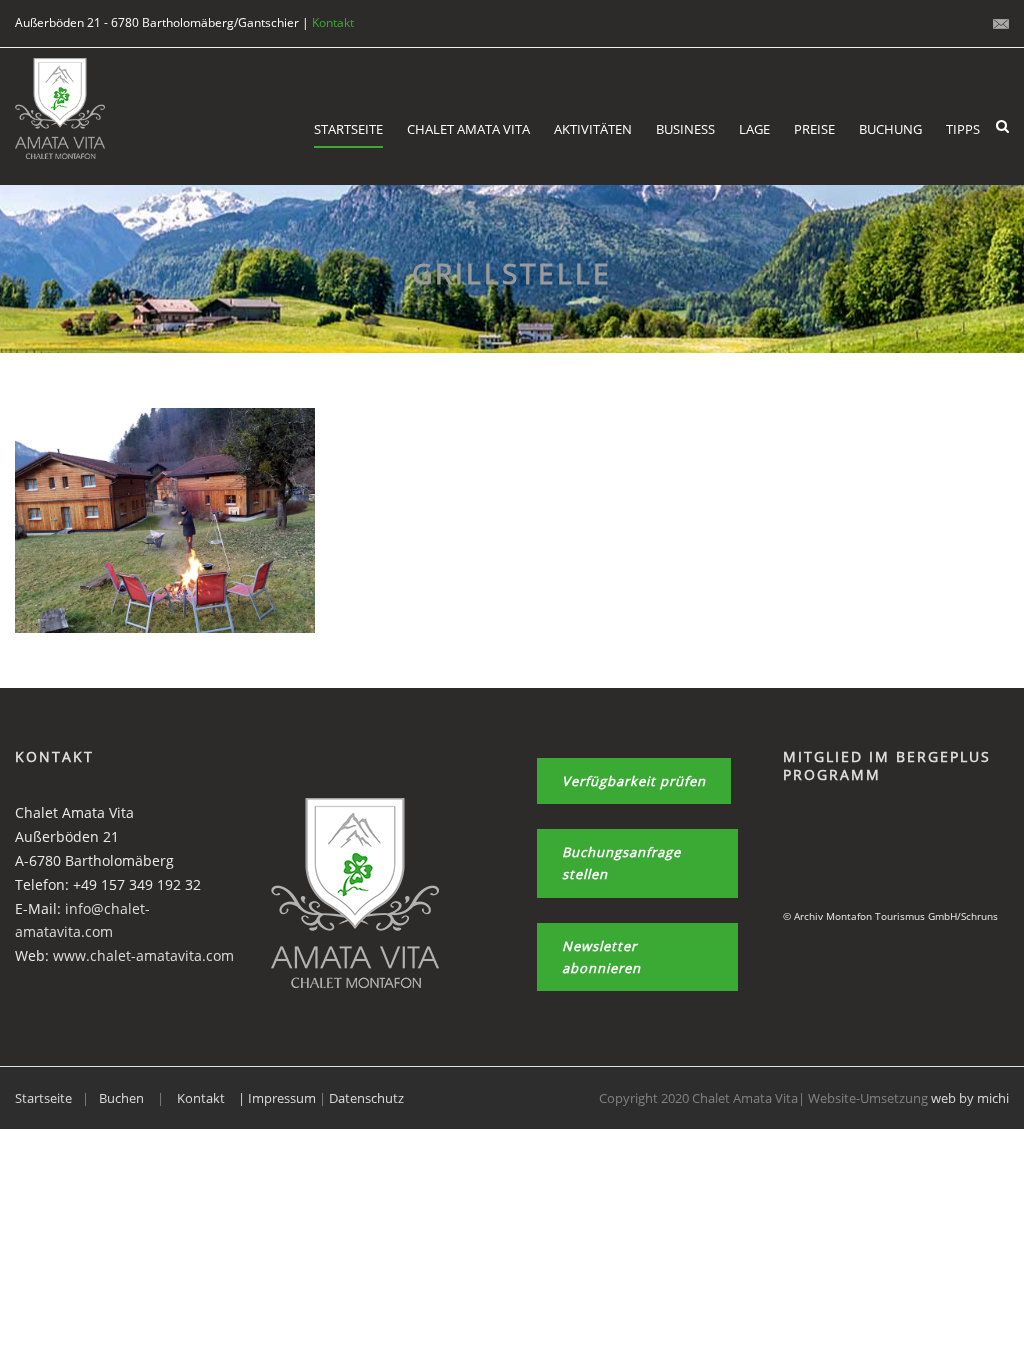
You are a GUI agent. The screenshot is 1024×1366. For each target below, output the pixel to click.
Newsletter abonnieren (601, 957)
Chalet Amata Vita (468, 129)
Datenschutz (366, 1098)
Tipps (963, 129)
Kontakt (333, 22)
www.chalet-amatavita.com (143, 955)
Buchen (121, 1098)
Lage (754, 129)
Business (685, 129)
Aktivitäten (593, 129)
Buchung (890, 129)
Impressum (283, 1098)
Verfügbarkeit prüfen (634, 781)
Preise (814, 129)
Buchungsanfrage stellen (621, 863)
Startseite (348, 129)
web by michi (970, 1098)
